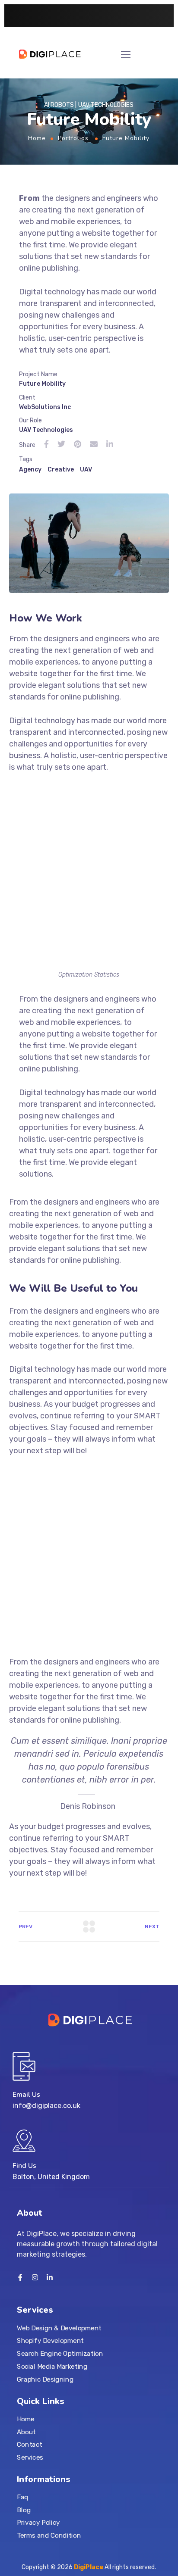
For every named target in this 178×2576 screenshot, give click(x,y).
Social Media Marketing (52, 2366)
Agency (30, 470)
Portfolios (73, 138)
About (26, 2432)
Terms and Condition (49, 2535)
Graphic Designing (45, 2379)
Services (30, 2457)
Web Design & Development (59, 2328)
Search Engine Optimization (60, 2354)
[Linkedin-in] (50, 2277)
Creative (61, 470)
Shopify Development (50, 2341)
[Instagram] (35, 2277)
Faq (23, 2497)
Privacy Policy (38, 2523)
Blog (24, 2510)
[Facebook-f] (20, 2277)
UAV (86, 470)
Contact (30, 2445)
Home (37, 138)
